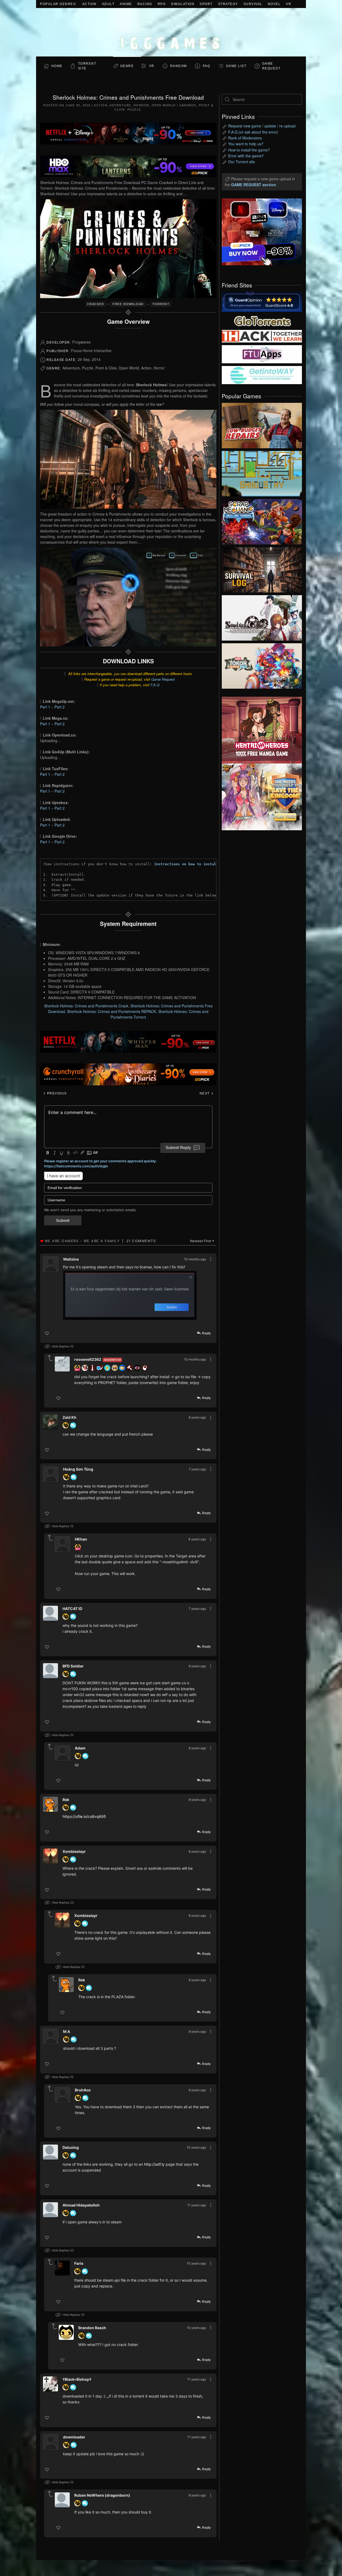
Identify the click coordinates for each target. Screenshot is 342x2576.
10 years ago (196, 2147)
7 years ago (197, 1469)
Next (205, 1093)
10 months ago (195, 1259)
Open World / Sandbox (174, 105)
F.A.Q (155, 685)
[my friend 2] (262, 320)
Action (90, 4)
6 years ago (197, 1417)
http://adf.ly (154, 2164)
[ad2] (259, 730)
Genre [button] (127, 66)
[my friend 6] (262, 354)
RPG (162, 4)
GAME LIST (236, 66)
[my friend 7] (262, 375)
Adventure (120, 105)
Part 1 (45, 707)
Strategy (228, 4)
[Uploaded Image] (130, 1295)
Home (57, 66)
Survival (253, 4)
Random (179, 66)
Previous (56, 1093)
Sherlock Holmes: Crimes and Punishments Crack (86, 1006)
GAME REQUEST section (254, 185)
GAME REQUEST (271, 66)
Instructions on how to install (186, 864)
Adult (108, 4)
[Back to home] (171, 32)
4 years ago (197, 1539)
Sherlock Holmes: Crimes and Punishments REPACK (112, 1011)
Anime (126, 4)
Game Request (163, 679)
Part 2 (60, 707)
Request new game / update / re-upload (262, 126)
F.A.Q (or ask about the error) (253, 132)
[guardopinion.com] (262, 301)
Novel (274, 4)
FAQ (207, 66)
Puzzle (134, 110)
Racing (145, 4)
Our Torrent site (242, 162)
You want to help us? (246, 144)
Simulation (183, 4)
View (262, 424)
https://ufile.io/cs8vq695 (84, 1816)
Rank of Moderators (245, 138)
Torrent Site (87, 66)
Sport (206, 4)
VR (289, 4)
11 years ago (197, 2205)
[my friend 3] (262, 336)
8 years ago (197, 1666)
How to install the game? (249, 150)
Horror (141, 105)
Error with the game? (246, 156)
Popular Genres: (59, 4)
